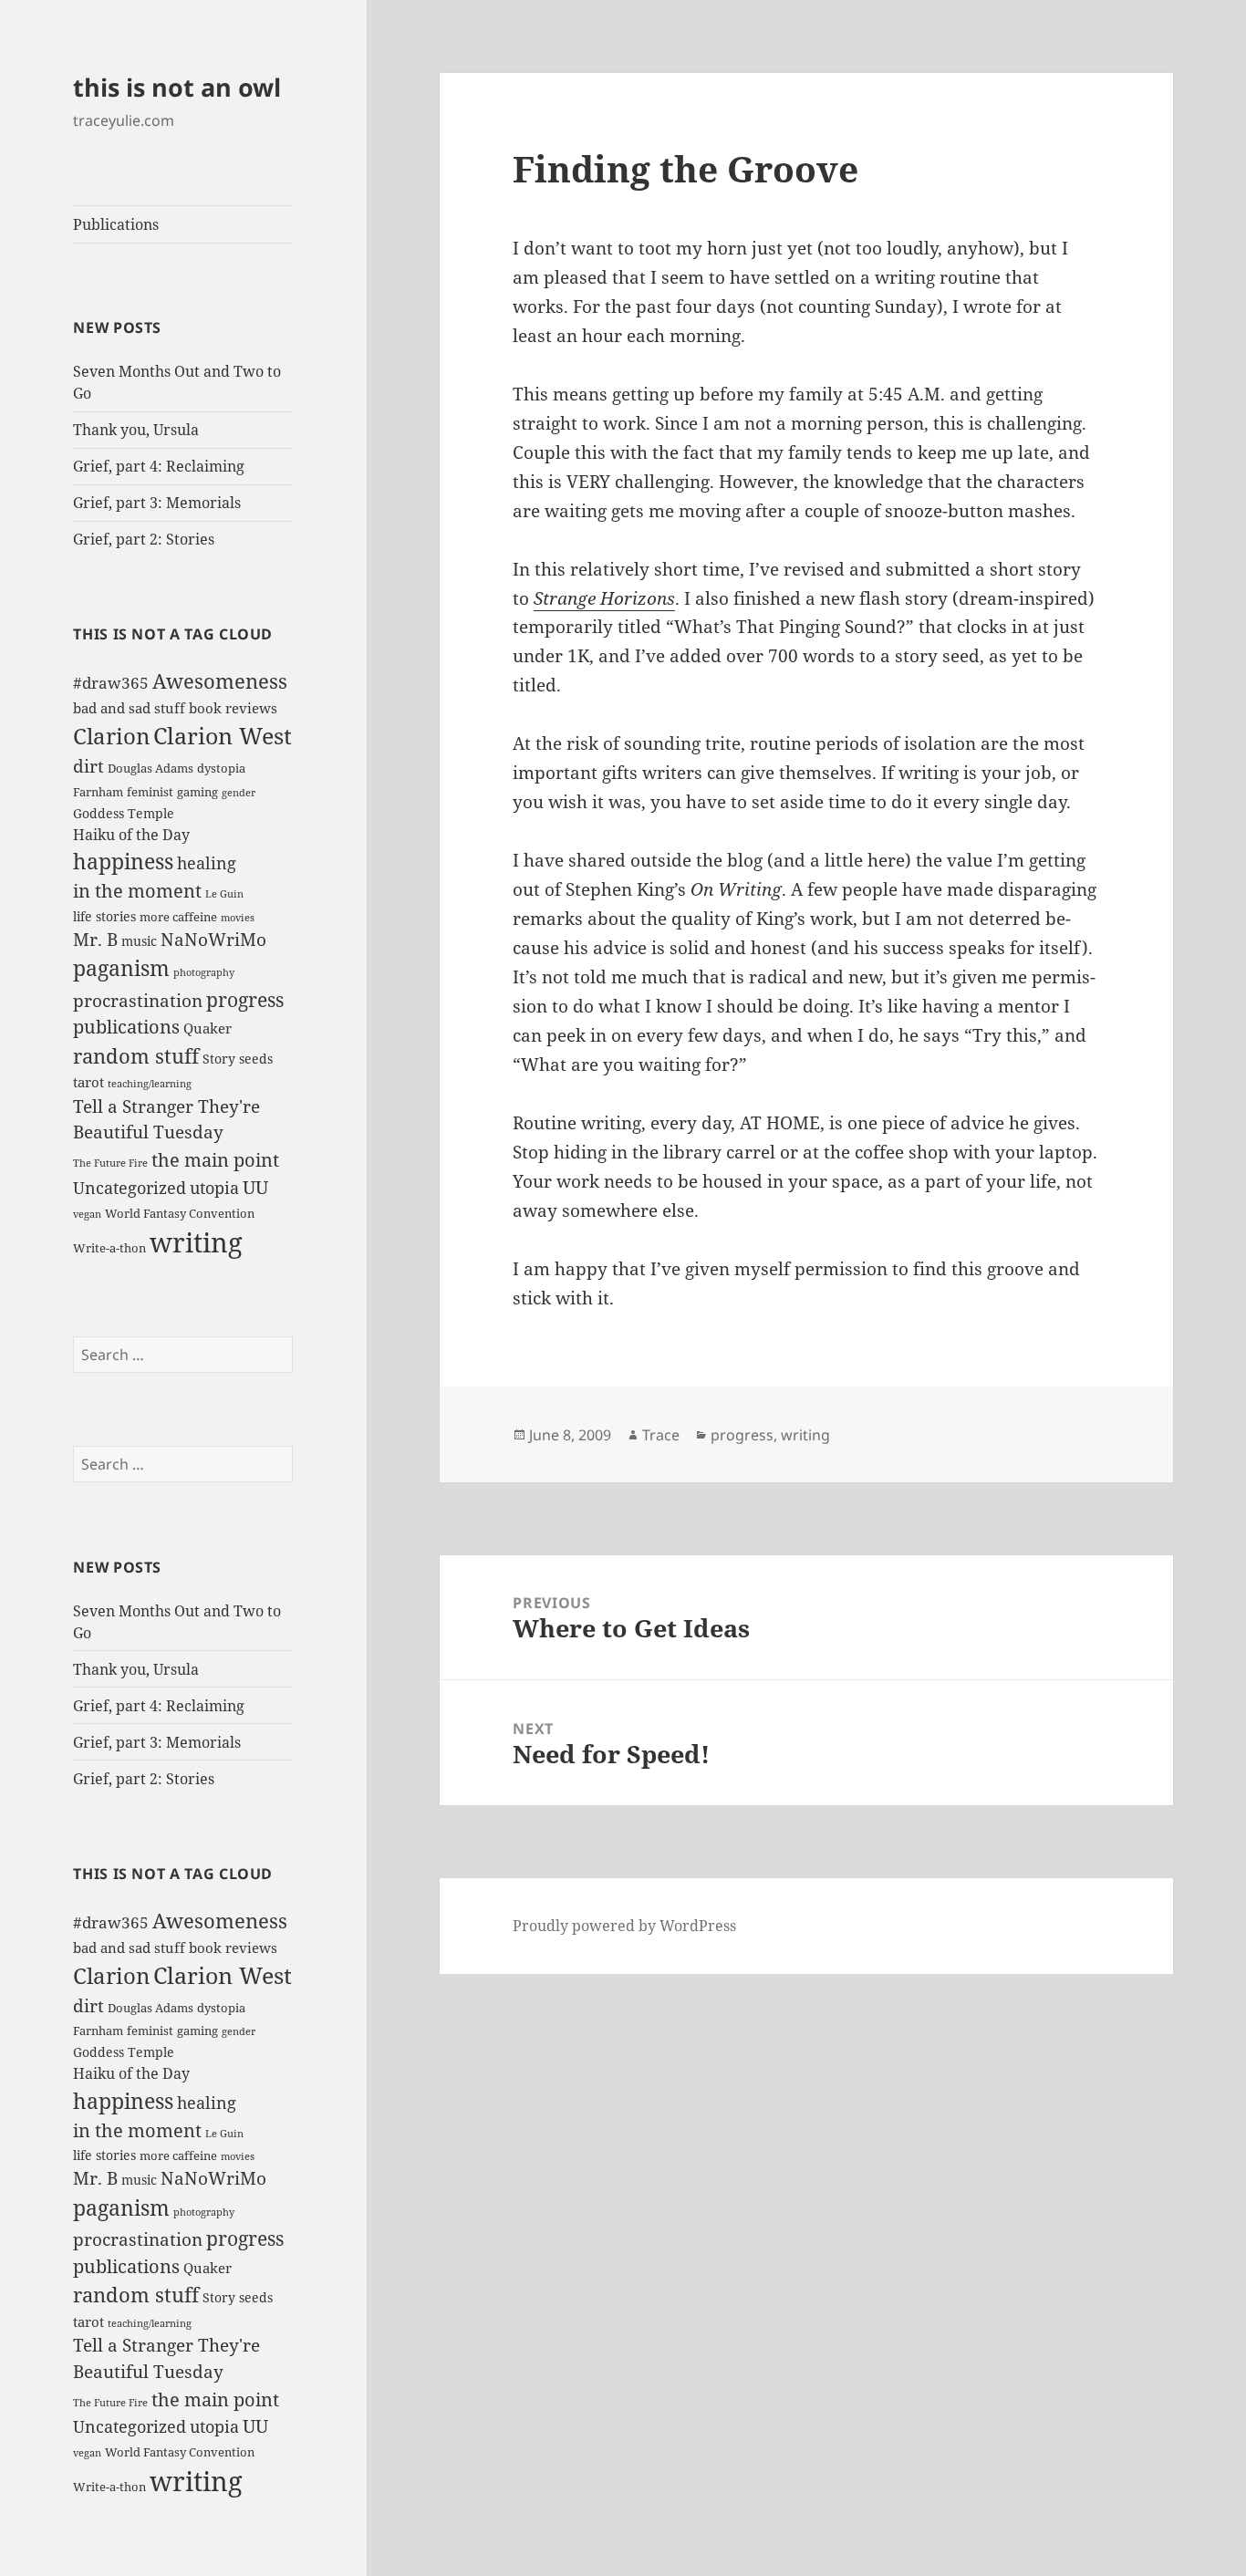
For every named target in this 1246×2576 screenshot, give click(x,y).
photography (204, 972)
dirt (88, 766)
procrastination (138, 1001)
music (139, 941)
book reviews (233, 708)
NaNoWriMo (213, 940)
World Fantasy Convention (180, 1213)
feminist (150, 792)
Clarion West (223, 735)
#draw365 (111, 683)
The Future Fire (110, 1163)
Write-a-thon (109, 1248)
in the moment (137, 891)
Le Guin (224, 894)
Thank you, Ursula (136, 430)
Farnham (98, 792)
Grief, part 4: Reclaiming (159, 466)
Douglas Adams (151, 768)
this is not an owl (177, 87)
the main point (215, 1159)
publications (126, 1027)
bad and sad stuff (129, 708)
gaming (197, 792)
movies (238, 918)
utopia (214, 1187)
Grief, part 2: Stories (144, 539)
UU (255, 1187)
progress (245, 999)
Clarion (111, 736)
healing (207, 862)
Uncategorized (130, 1187)
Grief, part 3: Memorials (157, 503)
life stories (104, 916)
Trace (661, 1435)
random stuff (136, 1056)
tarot (88, 1082)
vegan (87, 1214)
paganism (121, 968)
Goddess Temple (124, 813)
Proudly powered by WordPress (624, 1926)
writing (196, 1242)
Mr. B (95, 940)
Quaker (208, 1028)
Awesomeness (220, 681)
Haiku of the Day (131, 834)
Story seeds (238, 1059)
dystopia (221, 768)
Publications (116, 224)
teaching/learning (150, 1084)
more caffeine (178, 917)
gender (239, 793)
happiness (123, 861)
